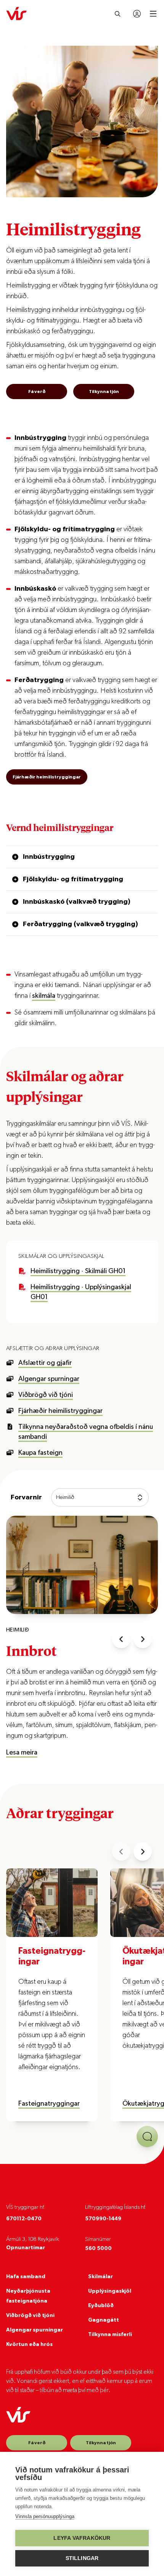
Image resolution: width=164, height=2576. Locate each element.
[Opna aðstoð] (147, 2137)
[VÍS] (16, 14)
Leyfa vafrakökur (82, 2538)
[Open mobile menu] (153, 14)
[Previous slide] (121, 1639)
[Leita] (118, 14)
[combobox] (100, 1497)
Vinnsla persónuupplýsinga (45, 2516)
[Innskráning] (137, 14)
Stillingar (82, 2558)
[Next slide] (143, 1639)
